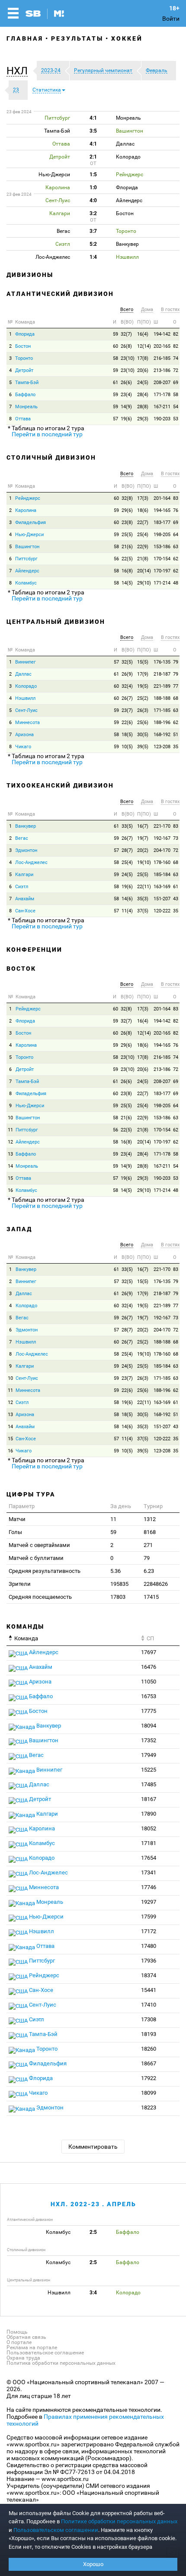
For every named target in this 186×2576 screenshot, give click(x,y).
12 (10, 1142)
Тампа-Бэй (27, 383)
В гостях (170, 310)
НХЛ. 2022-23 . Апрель (93, 2204)
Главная (25, 38)
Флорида (25, 334)
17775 (149, 1711)
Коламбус (26, 583)
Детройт (24, 370)
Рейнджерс (28, 498)
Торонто (24, 358)
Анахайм (25, 899)
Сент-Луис (26, 710)
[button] (19, 71)
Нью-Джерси (29, 535)
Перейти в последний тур (47, 434)
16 (10, 1190)
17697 (149, 1652)
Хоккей (127, 38)
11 (10, 1130)
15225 (149, 1770)
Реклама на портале (32, 2347)
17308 (149, 2019)
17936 (149, 1961)
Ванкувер (26, 826)
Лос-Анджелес (31, 862)
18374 (149, 1975)
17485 (149, 1784)
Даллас (23, 674)
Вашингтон (27, 547)
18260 (149, 2049)
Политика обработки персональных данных (61, 2363)
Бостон (23, 346)
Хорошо (93, 2564)
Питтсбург (26, 559)
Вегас (22, 838)
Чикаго (23, 747)
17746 (149, 1887)
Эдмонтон (26, 850)
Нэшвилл (25, 698)
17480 (149, 1946)
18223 (149, 2107)
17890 (149, 1814)
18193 (149, 2034)
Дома (147, 310)
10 (10, 1118)
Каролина (26, 510)
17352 (149, 1740)
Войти (171, 19)
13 (10, 1154)
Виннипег (26, 662)
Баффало (25, 395)
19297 (149, 1902)
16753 (149, 1696)
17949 (149, 1755)
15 (10, 1178)
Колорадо (26, 686)
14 (10, 1166)
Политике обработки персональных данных (119, 2521)
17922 (149, 2078)
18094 (149, 1726)
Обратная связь (26, 2337)
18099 (149, 2093)
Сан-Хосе (25, 911)
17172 (149, 1931)
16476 (149, 1667)
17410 (149, 2005)
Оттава (23, 419)
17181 (149, 1843)
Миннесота (27, 723)
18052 (149, 1828)
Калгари (24, 875)
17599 (149, 1917)
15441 (149, 1990)
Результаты (77, 38)
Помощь (17, 2332)
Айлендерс (27, 571)
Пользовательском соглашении (56, 2530)
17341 (149, 1872)
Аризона (24, 735)
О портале (19, 2342)
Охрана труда (23, 2358)
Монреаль (26, 407)
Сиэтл (22, 887)
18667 (149, 2063)
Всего (127, 310)
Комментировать (93, 2147)
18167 (149, 1799)
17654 (149, 1858)
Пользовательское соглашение (45, 2353)
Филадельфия (30, 523)
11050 (149, 1682)
